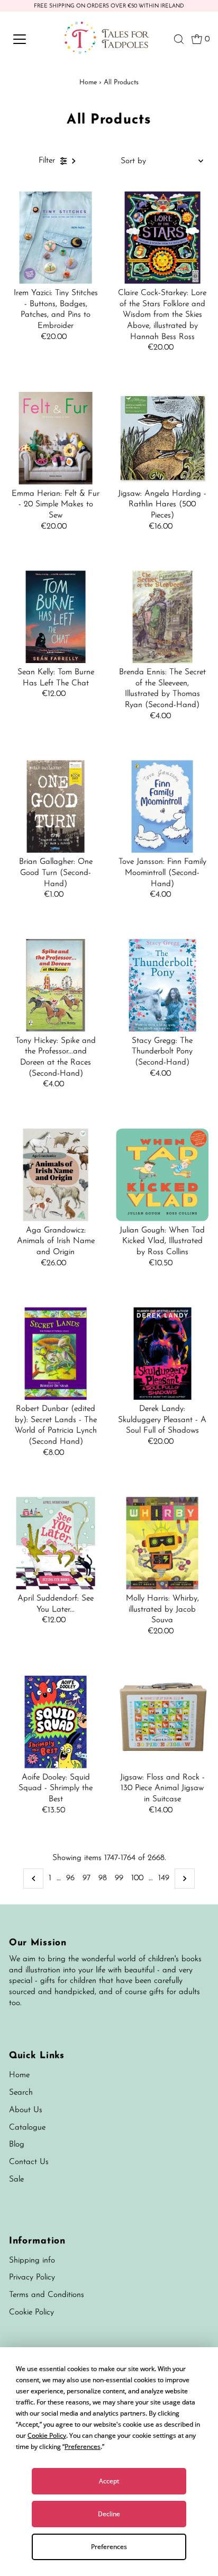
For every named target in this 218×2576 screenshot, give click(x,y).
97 (87, 1878)
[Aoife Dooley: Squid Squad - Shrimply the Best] (56, 1722)
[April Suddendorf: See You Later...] (56, 1543)
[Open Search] (179, 39)
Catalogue (27, 2128)
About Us (26, 2110)
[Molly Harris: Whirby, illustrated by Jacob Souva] (162, 1543)
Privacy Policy (32, 2278)
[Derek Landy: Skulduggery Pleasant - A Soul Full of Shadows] (162, 1353)
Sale (16, 2180)
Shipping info (32, 2261)
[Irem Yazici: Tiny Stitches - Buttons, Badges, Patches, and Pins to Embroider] (56, 238)
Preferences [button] (83, 2447)
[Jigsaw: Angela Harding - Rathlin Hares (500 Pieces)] (162, 438)
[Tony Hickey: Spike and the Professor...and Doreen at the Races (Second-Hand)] (56, 985)
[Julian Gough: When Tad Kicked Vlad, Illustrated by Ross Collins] (162, 1175)
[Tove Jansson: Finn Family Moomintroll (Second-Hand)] (162, 806)
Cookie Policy (31, 2313)
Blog (17, 2145)
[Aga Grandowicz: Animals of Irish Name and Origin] (56, 1175)
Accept (109, 2481)
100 (137, 1878)
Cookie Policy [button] (47, 2435)
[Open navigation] (30, 39)
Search (21, 2093)
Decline (109, 2514)
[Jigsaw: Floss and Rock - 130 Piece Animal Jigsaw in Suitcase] (162, 1722)
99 (119, 1878)
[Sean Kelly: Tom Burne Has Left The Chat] (56, 617)
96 (70, 1878)
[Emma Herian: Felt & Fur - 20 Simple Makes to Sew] (56, 438)
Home (88, 82)
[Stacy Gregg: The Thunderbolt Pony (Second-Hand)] (162, 985)
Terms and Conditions (47, 2295)
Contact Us (29, 2162)
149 (164, 1878)
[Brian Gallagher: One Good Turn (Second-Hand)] (56, 806)
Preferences (109, 2547)
